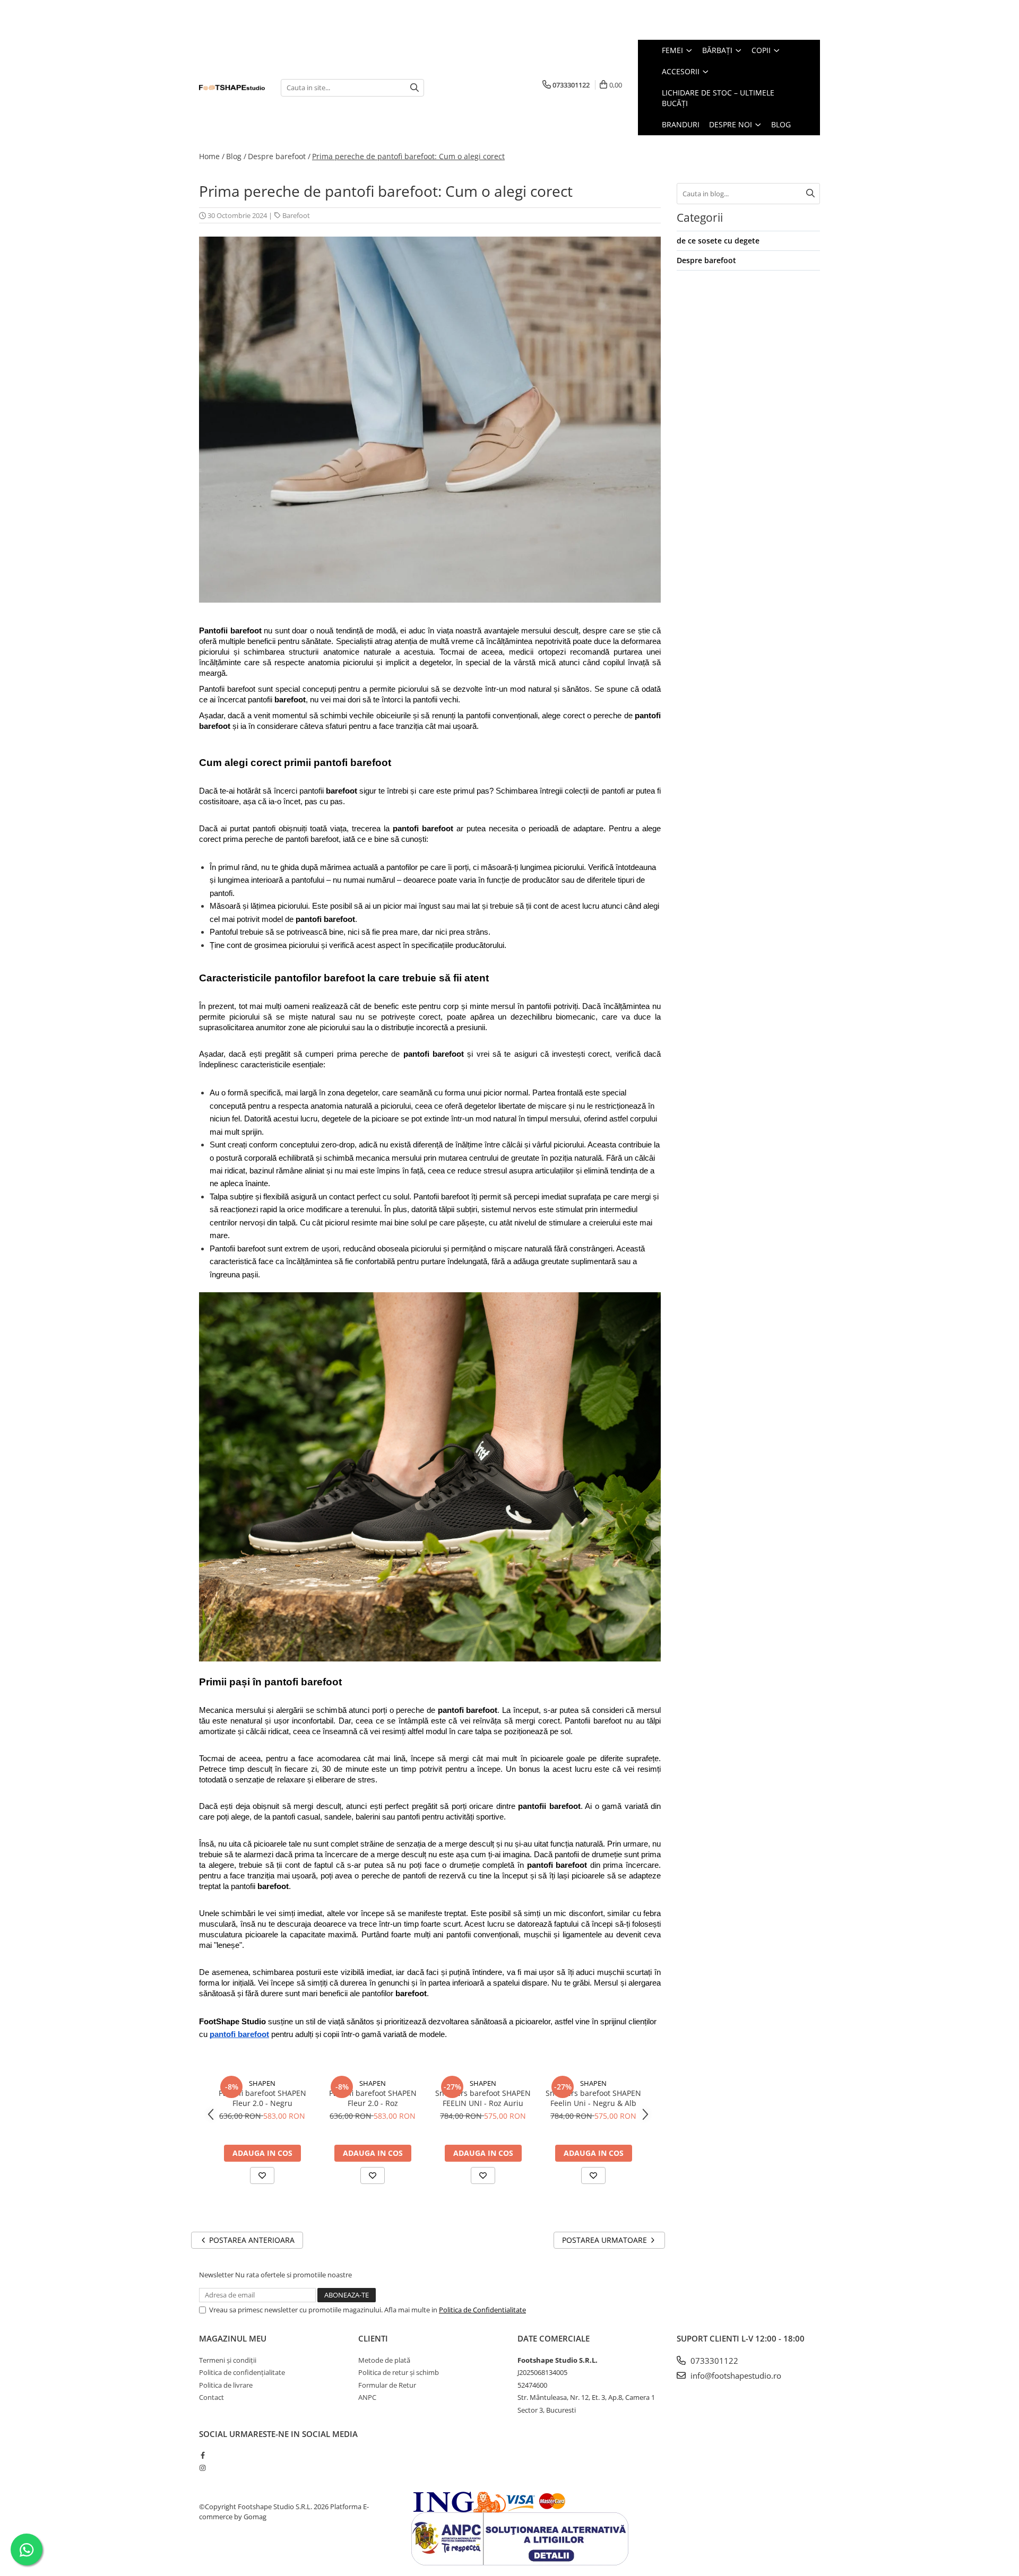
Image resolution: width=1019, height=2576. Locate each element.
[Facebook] (202, 2455)
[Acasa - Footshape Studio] (232, 88)
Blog (781, 124)
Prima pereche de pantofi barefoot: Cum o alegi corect (408, 156)
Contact (211, 2397)
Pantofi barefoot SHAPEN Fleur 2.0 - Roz (373, 2098)
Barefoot (296, 215)
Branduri (681, 124)
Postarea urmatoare (606, 2240)
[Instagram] (202, 2468)
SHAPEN (262, 2083)
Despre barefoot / (279, 156)
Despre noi (732, 124)
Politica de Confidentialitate (482, 2310)
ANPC (367, 2397)
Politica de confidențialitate (242, 2372)
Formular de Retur (387, 2385)
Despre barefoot (706, 260)
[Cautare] (414, 88)
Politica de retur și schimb (399, 2372)
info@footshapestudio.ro (735, 2375)
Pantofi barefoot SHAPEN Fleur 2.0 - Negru (262, 2098)
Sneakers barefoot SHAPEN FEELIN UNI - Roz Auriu (483, 2098)
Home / (212, 156)
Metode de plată (384, 2360)
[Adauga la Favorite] (262, 2175)
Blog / (236, 156)
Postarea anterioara (251, 2240)
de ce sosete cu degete (718, 241)
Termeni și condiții (228, 2360)
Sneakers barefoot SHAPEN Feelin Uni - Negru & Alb (593, 2098)
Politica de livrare (226, 2385)
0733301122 (713, 2361)
